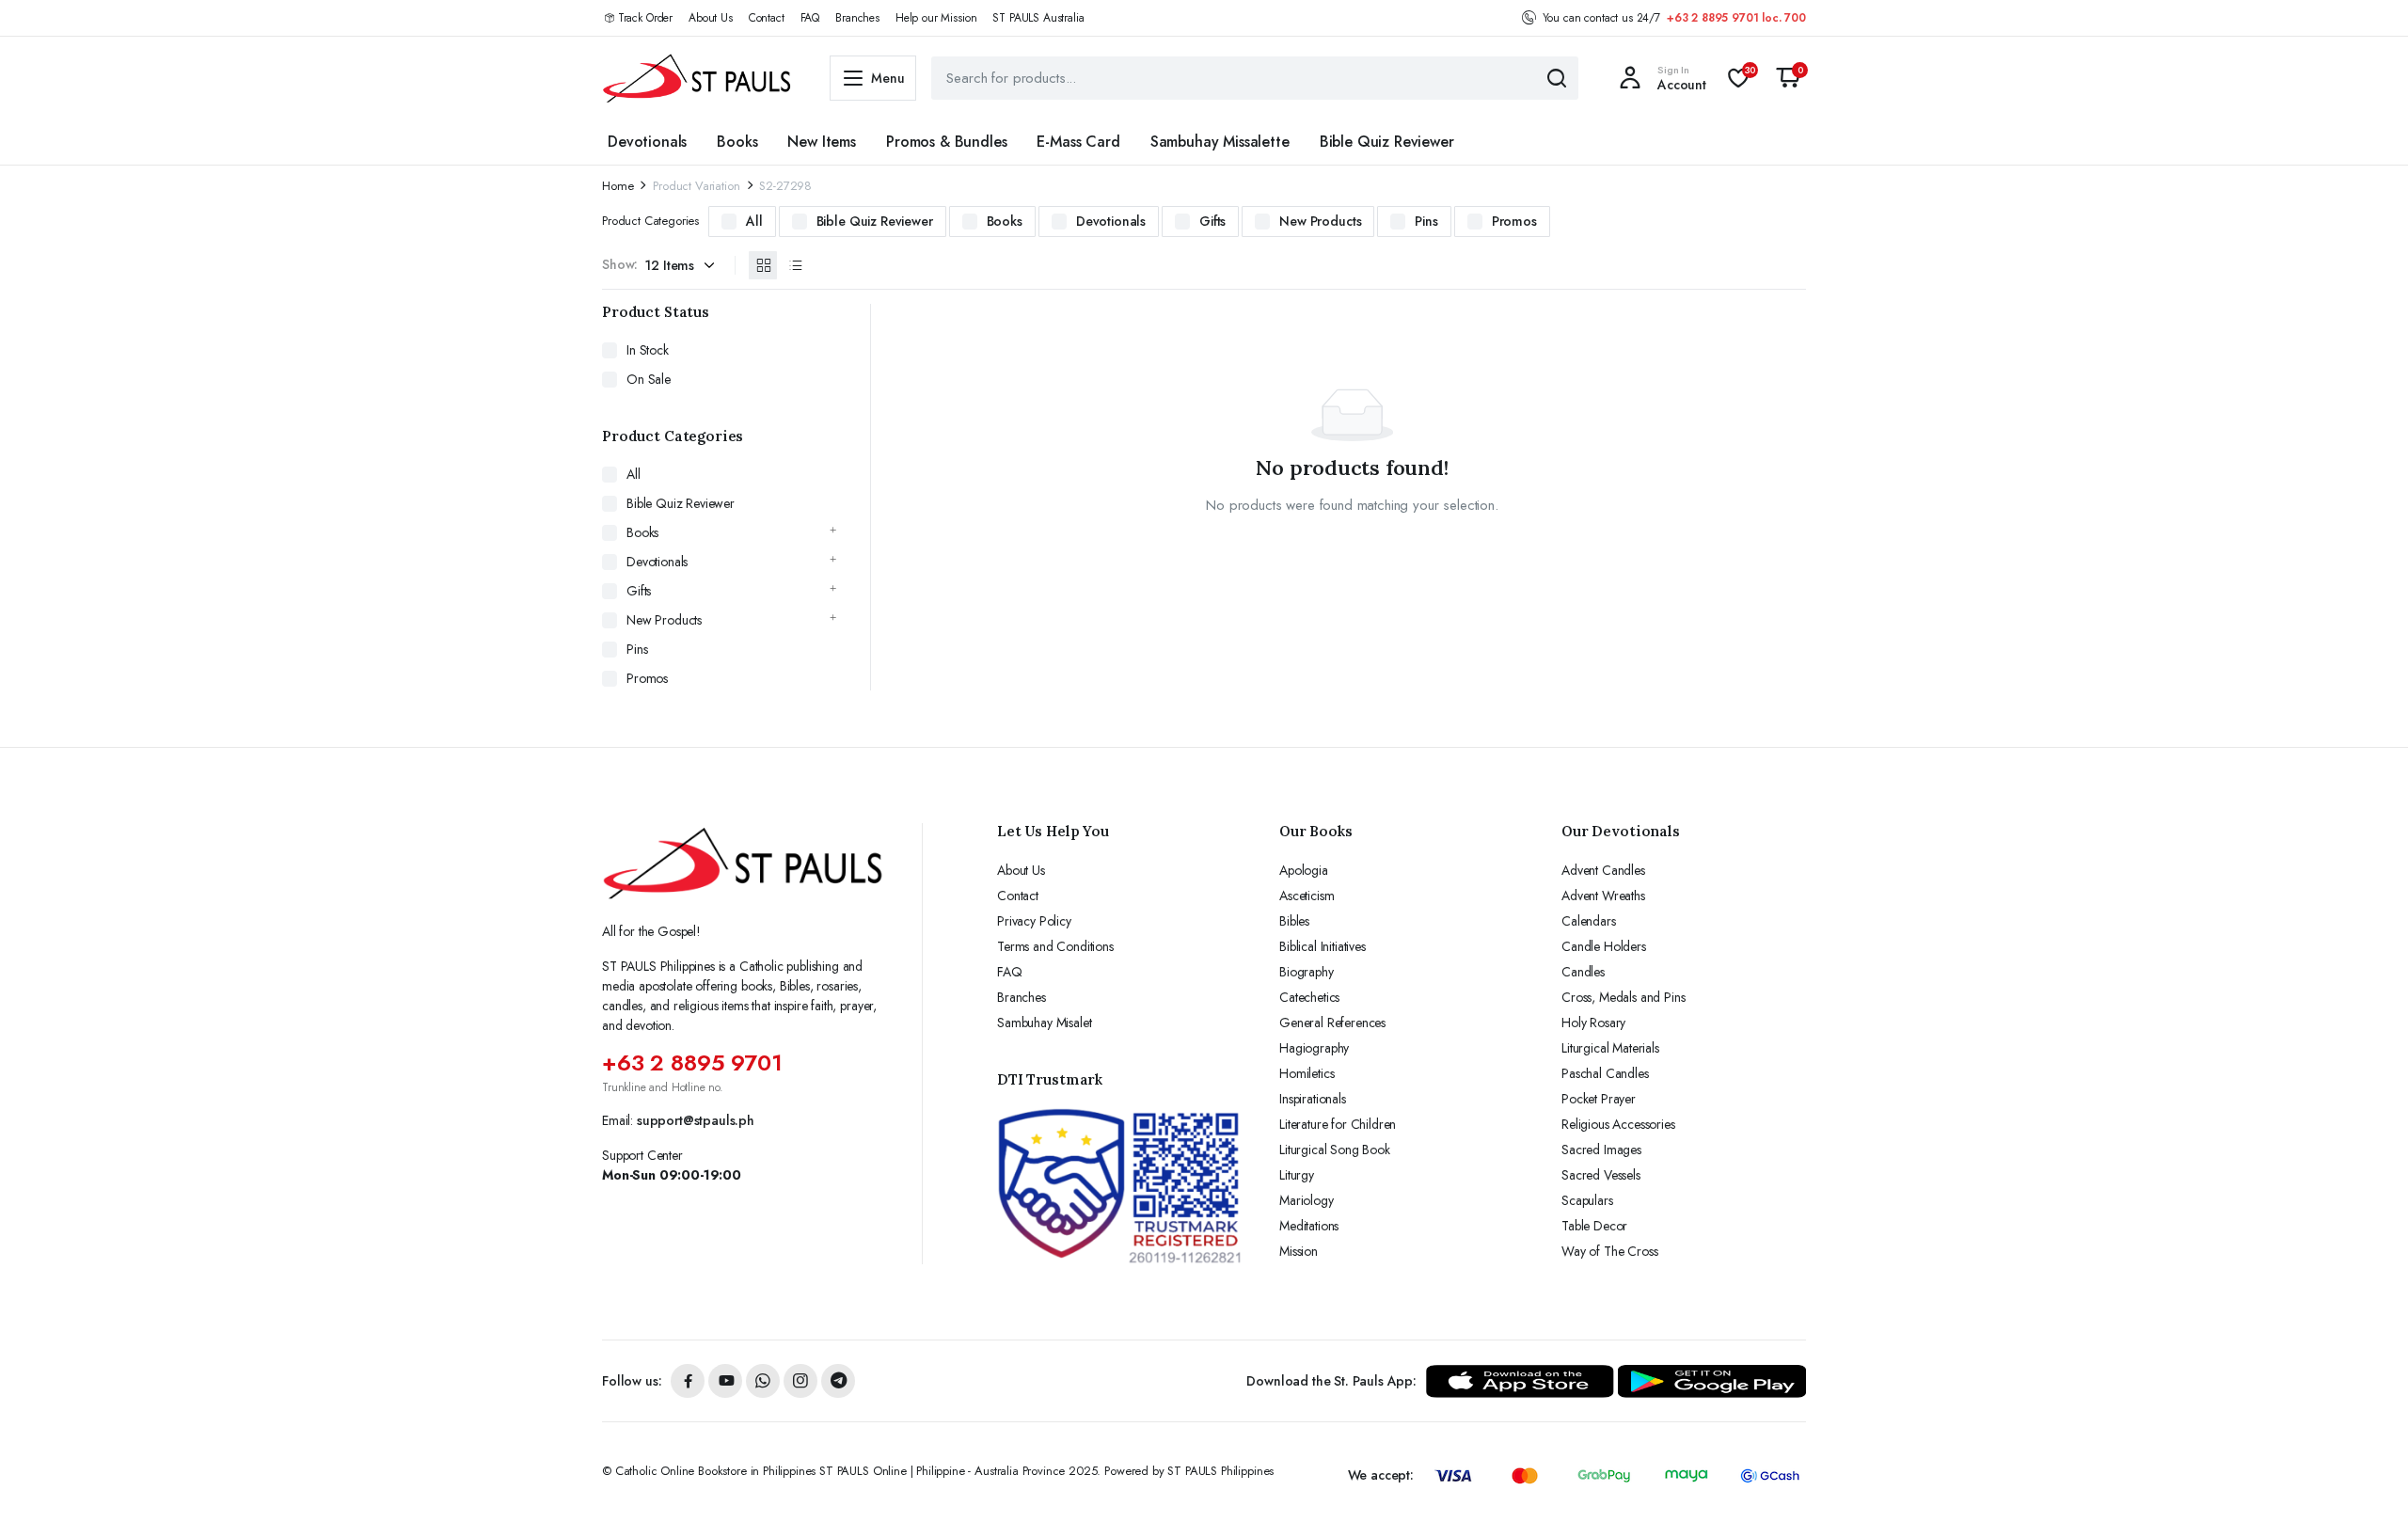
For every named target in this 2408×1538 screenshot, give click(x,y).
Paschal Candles (1605, 1073)
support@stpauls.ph (696, 1120)
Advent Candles (1603, 870)
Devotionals (647, 142)
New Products (1320, 221)
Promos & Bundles (946, 142)
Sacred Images (1601, 1150)
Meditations (1309, 1226)
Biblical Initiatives (1323, 946)
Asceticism (1307, 896)
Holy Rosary (1593, 1023)
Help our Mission (936, 18)
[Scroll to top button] (2366, 1496)
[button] (1788, 78)
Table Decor (1594, 1226)
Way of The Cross (1609, 1251)
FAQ (810, 18)
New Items (822, 142)
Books (737, 142)
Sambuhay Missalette (1220, 142)
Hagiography (1314, 1048)
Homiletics (1307, 1073)
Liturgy (1297, 1175)
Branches (857, 18)
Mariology (1307, 1200)
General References (1332, 1023)
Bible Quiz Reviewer (1387, 142)
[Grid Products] (763, 265)
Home (618, 186)
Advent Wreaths (1603, 896)
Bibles (1294, 921)
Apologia (1304, 870)
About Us (711, 18)
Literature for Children (1338, 1124)
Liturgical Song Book (1335, 1150)
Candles (1583, 972)
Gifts (1212, 221)
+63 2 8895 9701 (692, 1062)
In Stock (648, 350)
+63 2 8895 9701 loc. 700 (1736, 18)
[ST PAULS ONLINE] (697, 78)
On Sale (649, 379)
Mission (1299, 1251)
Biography (1307, 972)
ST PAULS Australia (1038, 18)
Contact (767, 18)
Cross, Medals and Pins (1623, 997)
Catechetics (1309, 997)
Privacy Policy (1034, 921)
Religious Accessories (1618, 1124)
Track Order (645, 18)
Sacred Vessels (1601, 1175)
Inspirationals (1313, 1099)
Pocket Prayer (1599, 1099)
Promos (1514, 221)
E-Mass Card (1078, 142)
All (754, 221)
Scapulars (1587, 1200)
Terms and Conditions (1055, 946)
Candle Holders (1604, 946)
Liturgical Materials (1610, 1048)
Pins (1426, 221)
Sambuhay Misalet (1044, 1023)
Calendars (1589, 921)
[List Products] (795, 265)
